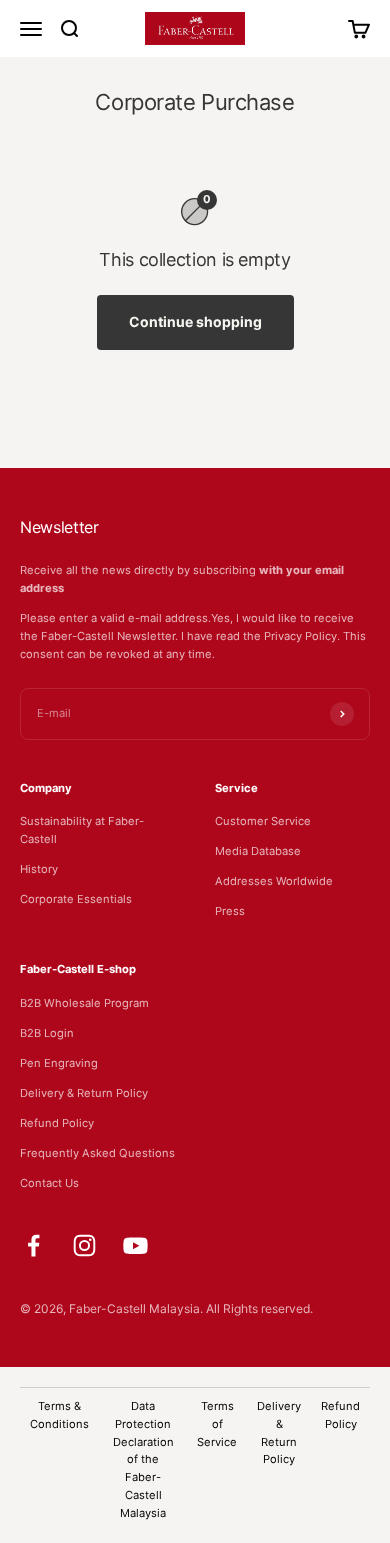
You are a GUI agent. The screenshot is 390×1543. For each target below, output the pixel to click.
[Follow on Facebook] (33, 1245)
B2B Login (47, 1033)
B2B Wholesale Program (84, 1003)
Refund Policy (57, 1123)
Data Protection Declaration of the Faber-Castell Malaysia (143, 1460)
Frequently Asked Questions (97, 1153)
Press (230, 911)
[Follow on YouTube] (135, 1245)
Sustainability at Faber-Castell (82, 830)
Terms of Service (217, 1424)
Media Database (258, 851)
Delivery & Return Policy (84, 1093)
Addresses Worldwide (274, 881)
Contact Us (49, 1183)
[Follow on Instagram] (84, 1245)
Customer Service (263, 821)
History (39, 869)
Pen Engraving (59, 1063)
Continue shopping (195, 321)
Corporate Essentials (76, 899)
